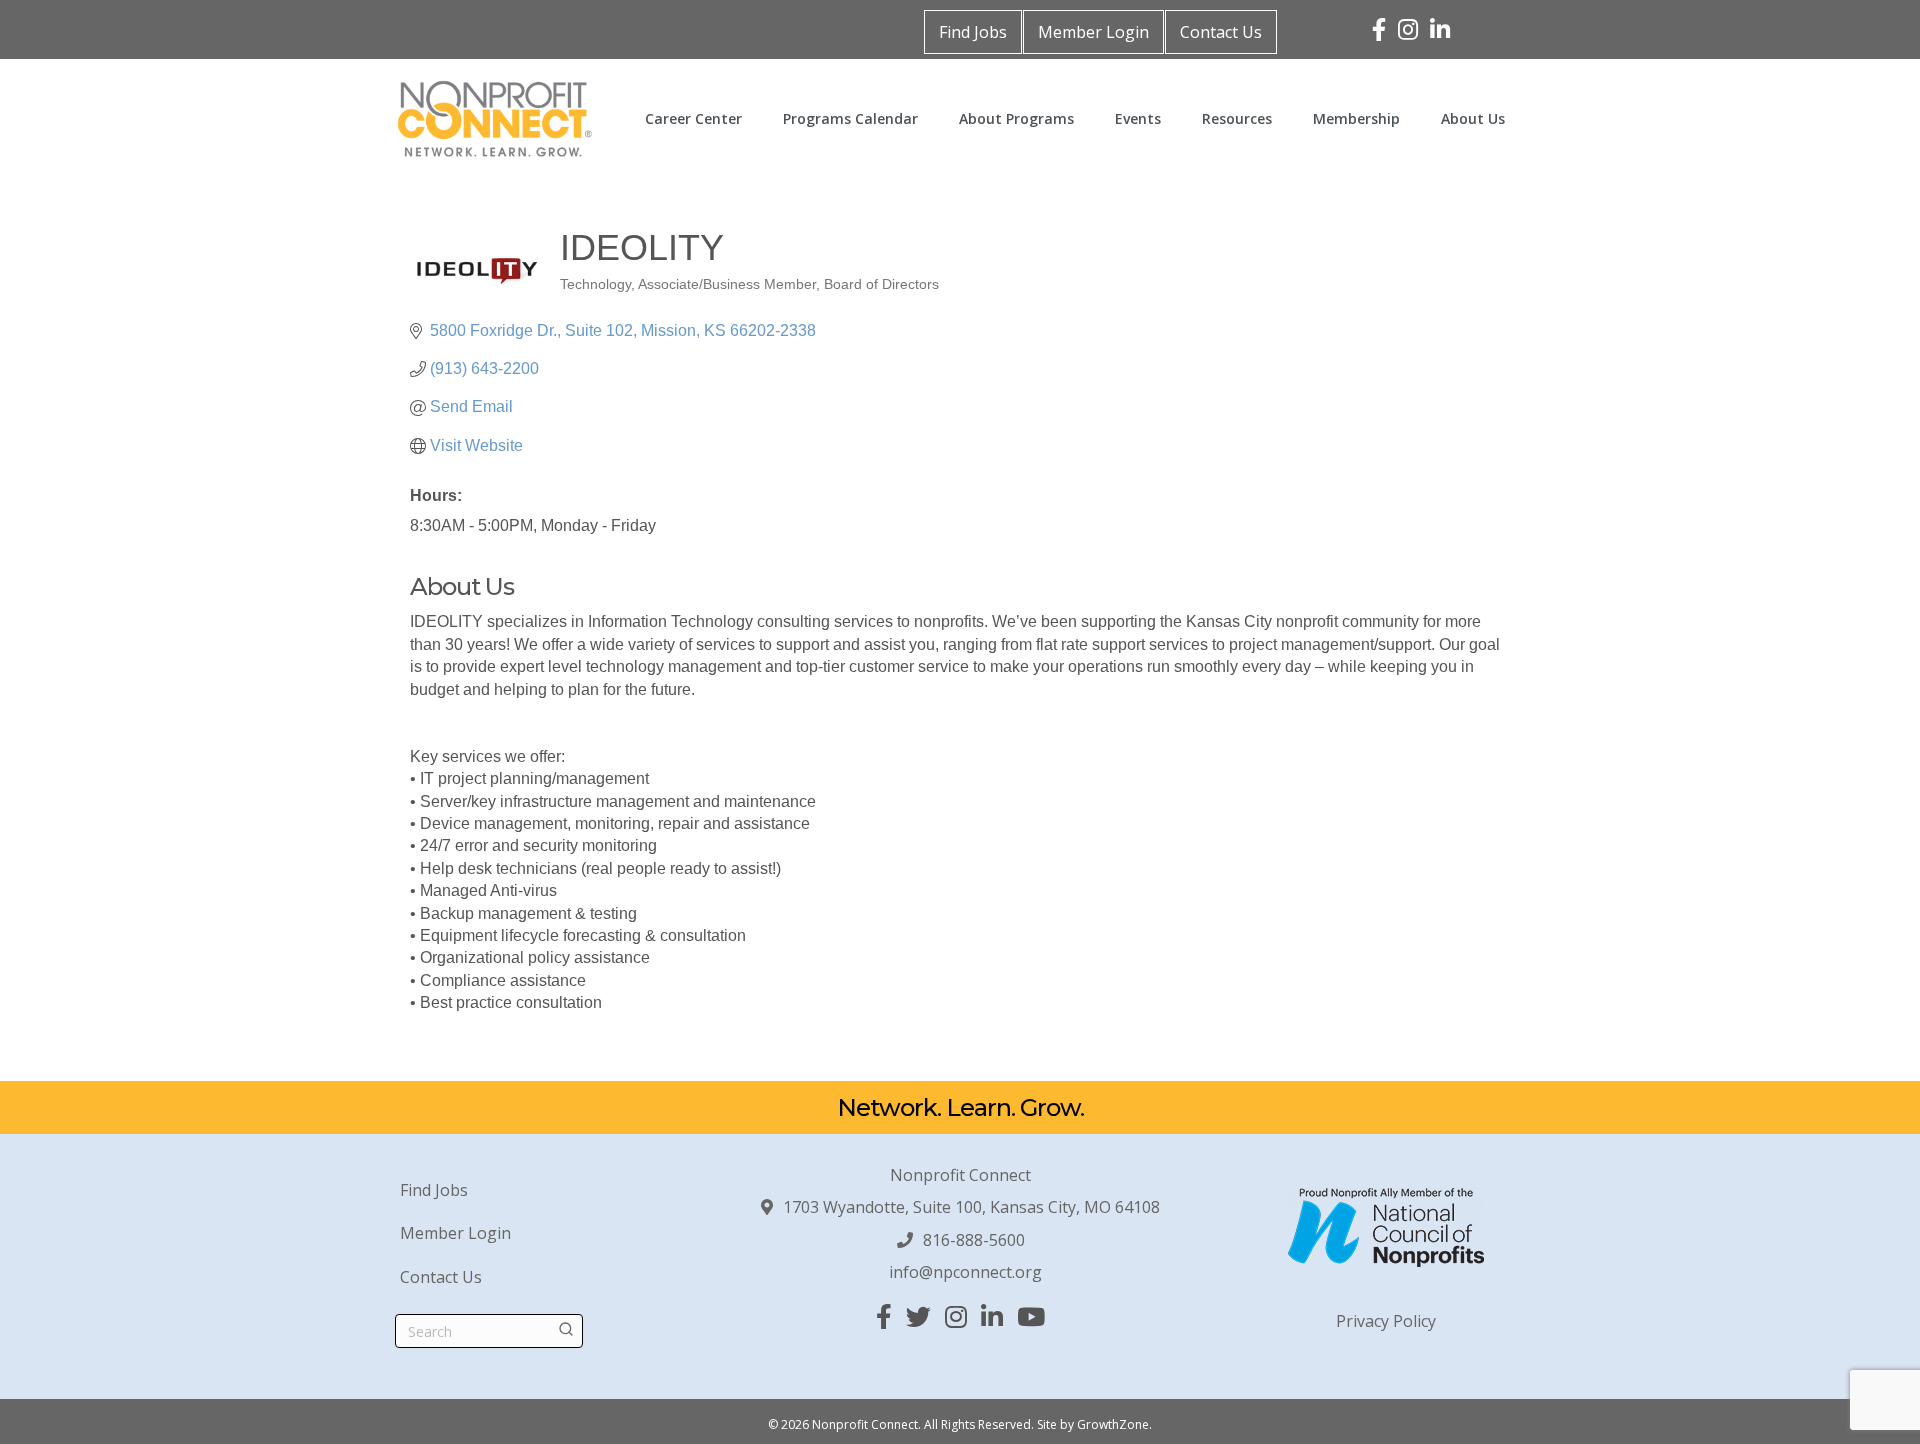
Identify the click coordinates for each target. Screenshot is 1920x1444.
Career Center (693, 118)
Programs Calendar (850, 118)
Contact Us (1221, 32)
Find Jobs (973, 32)
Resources (1237, 118)
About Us (1473, 118)
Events (1138, 118)
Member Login (1093, 32)
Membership (1356, 118)
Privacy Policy (1386, 1321)
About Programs (1016, 118)
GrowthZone (1113, 1424)
